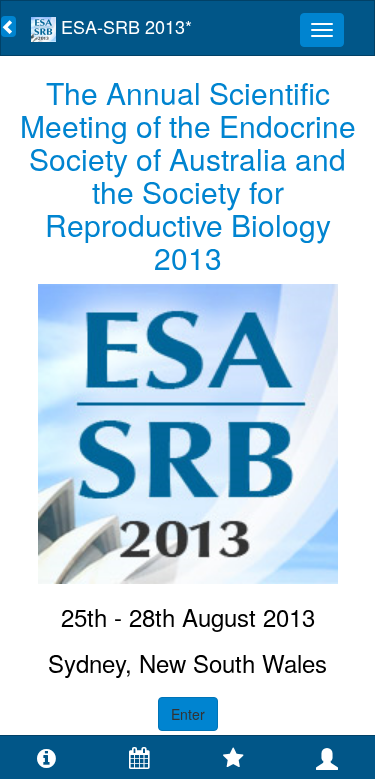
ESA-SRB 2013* (124, 26)
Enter (188, 714)
